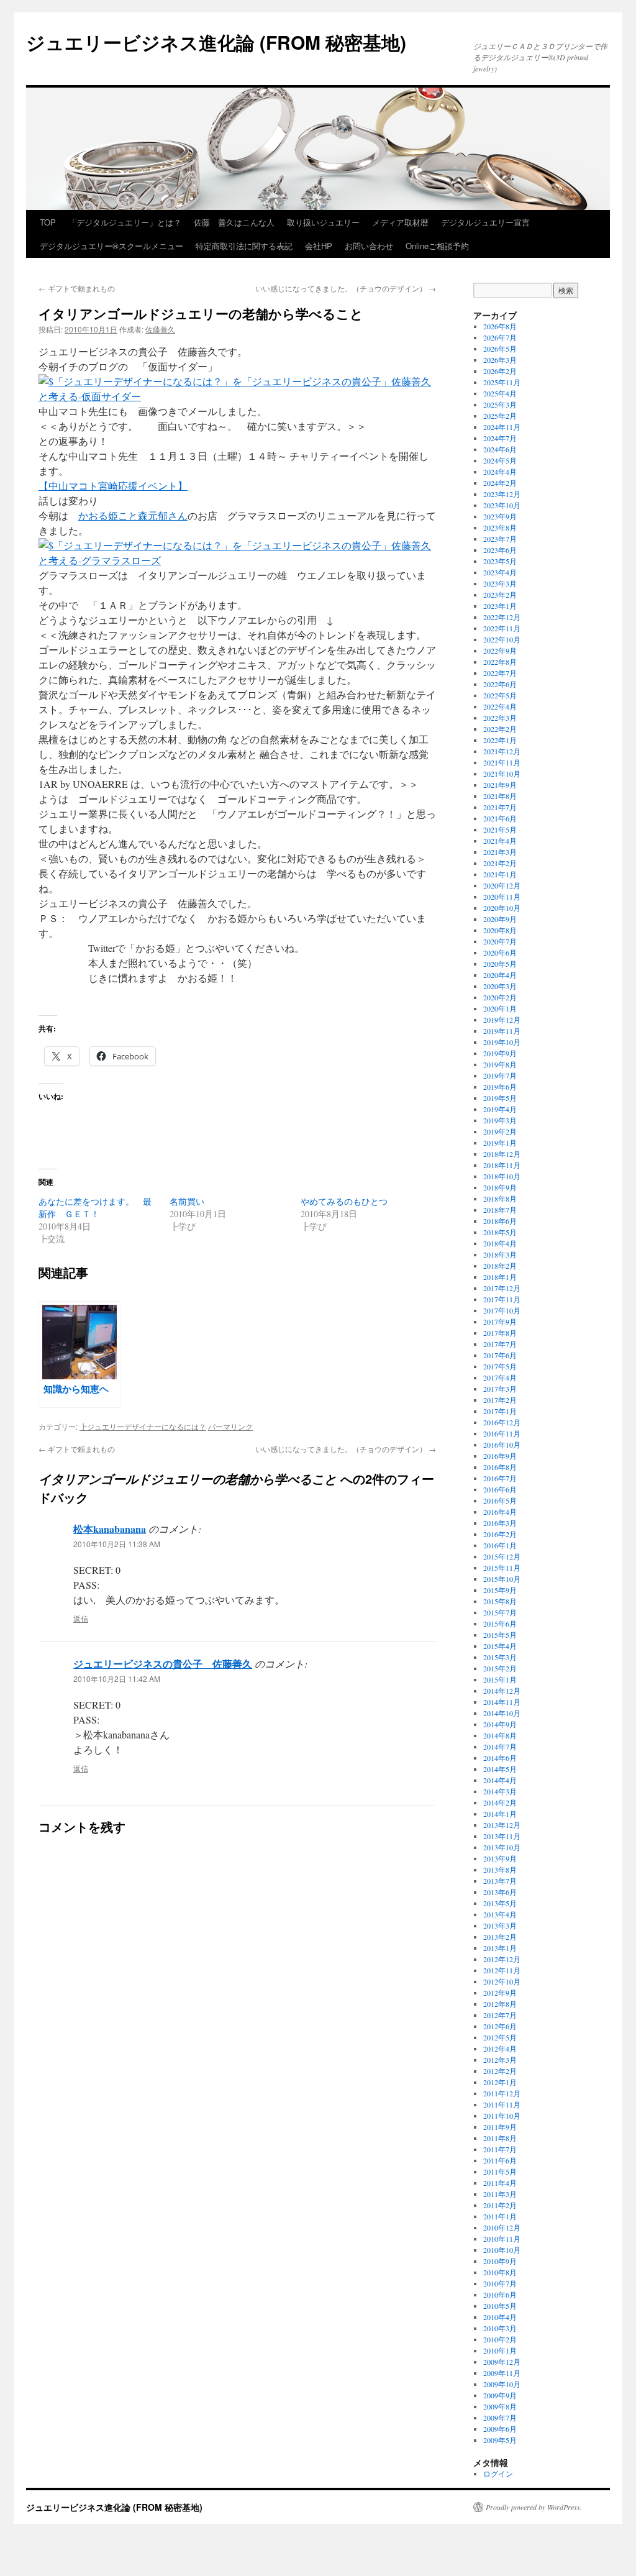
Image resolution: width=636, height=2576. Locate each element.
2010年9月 (500, 2261)
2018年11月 (502, 1165)
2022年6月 (500, 684)
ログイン (498, 2473)
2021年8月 (500, 796)
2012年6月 (500, 2026)
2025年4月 (500, 393)
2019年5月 (500, 1098)
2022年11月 (502, 628)
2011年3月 (500, 2194)
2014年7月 (500, 1747)
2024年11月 (502, 427)
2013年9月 (500, 1858)
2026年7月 (500, 337)
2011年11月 (502, 2104)
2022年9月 (500, 651)
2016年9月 (500, 1456)
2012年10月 (502, 1981)
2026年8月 (500, 326)
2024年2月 (500, 483)
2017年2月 (500, 1400)
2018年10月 (502, 1176)
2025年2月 (500, 416)
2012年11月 (502, 1970)
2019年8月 (500, 1064)
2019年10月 (502, 1042)
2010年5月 (500, 2306)
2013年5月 (500, 1903)
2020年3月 (500, 986)
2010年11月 (502, 2239)
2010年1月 (500, 2350)
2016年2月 (500, 1534)
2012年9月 (500, 1993)
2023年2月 (500, 595)
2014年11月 (502, 1702)
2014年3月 (500, 1791)
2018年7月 (500, 1210)
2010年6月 (500, 2295)
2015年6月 (500, 1624)
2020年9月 (500, 919)
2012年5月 (500, 2037)
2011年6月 (500, 2160)
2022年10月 (502, 639)
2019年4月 (500, 1109)
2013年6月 (500, 1892)
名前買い (187, 1201)
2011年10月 (502, 2116)
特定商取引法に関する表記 (244, 246)
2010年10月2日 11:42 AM (117, 1679)
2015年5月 (500, 1635)
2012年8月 (500, 2004)
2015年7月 (500, 1612)
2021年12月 (502, 751)
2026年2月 (500, 371)
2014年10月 (502, 1713)
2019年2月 (500, 1131)
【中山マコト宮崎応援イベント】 (113, 486)
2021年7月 (500, 807)
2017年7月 (500, 1344)
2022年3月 (500, 718)
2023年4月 (500, 572)
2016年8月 (500, 1467)
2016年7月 (500, 1478)
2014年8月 (500, 1735)
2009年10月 (502, 2384)
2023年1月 (500, 606)
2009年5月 (500, 2440)
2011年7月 (500, 2149)
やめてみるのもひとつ (344, 1201)
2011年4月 (500, 2183)
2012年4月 (500, 2048)
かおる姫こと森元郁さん (133, 515)
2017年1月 (500, 1411)
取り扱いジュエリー (323, 222)
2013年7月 (500, 1881)
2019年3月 (500, 1120)
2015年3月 (500, 1657)
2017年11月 (502, 1299)
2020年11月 (502, 897)
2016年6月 (500, 1489)
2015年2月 (500, 1668)
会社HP (319, 246)
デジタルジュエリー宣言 (485, 222)
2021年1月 (500, 874)
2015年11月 (502, 1568)
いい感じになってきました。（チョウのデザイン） (346, 288)
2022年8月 (500, 662)
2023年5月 (500, 561)
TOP (48, 222)
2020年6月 (500, 952)
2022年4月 (500, 706)
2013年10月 (502, 1847)
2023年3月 (500, 583)
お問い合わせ (369, 246)
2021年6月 (500, 818)
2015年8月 (500, 1601)
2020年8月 (500, 930)
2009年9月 (500, 2395)
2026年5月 (500, 349)
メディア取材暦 (400, 222)
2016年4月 (500, 1512)
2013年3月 (500, 1925)
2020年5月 (500, 964)
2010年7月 (500, 2283)
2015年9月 (500, 1590)
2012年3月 (500, 2060)
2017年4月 (500, 1377)
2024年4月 (500, 472)
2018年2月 (500, 1266)
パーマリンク (230, 1426)
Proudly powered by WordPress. (534, 2507)
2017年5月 (500, 1366)
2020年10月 (502, 908)
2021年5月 (500, 829)
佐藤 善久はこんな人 (234, 222)
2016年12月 (502, 1422)
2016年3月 (500, 1523)
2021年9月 (500, 785)
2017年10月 (502, 1310)
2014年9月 (500, 1724)
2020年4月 (500, 975)
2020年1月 (500, 1008)
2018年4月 (500, 1243)
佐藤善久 (160, 329)
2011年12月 (502, 2093)
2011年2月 (500, 2205)
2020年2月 (500, 997)
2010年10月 (502, 2250)
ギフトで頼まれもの (77, 288)
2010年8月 (500, 2272)
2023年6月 (500, 550)
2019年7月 (500, 1076)
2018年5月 (500, 1232)
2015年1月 (500, 1679)
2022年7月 (500, 673)
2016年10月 (502, 1445)
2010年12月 (502, 2227)
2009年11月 (502, 2373)
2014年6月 (500, 1758)
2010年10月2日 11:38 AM (117, 1544)
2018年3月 (500, 1254)
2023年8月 (500, 528)
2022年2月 (500, 729)
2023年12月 (502, 494)
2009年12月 (502, 2362)
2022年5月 (500, 695)
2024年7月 (500, 438)
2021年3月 (500, 852)
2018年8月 (500, 1199)
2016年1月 (500, 1545)
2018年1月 (500, 1277)
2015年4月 (500, 1646)
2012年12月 (502, 1959)
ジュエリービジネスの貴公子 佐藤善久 (163, 1664)
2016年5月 (500, 1500)
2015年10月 (502, 1579)
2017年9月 (500, 1322)
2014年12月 (502, 1691)
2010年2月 (500, 2339)
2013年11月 (502, 1836)
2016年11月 (502, 1433)
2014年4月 (500, 1780)
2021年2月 (500, 863)
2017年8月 (500, 1333)
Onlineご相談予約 (437, 246)
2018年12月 (502, 1154)
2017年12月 (502, 1288)
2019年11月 (502, 1031)
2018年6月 (500, 1221)
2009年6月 (500, 2429)
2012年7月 (500, 2015)
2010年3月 (500, 2328)
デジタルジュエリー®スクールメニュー (111, 246)
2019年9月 (500, 1053)
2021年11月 (502, 762)
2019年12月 (502, 1020)
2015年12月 (502, 1556)
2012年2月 (500, 2071)
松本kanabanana (110, 1529)
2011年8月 (500, 2138)
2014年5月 (500, 1769)
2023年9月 (500, 516)
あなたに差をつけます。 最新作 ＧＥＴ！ (95, 1208)
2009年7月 (500, 2418)
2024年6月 (500, 449)
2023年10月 (502, 505)
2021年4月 (500, 841)
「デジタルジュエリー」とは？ (125, 222)
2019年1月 (500, 1143)
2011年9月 (500, 2127)
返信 (81, 1618)
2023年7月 (500, 539)
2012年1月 (500, 2082)
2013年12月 (502, 1825)
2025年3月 (500, 404)
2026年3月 (500, 360)
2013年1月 (500, 1948)
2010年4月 (500, 2317)
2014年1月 (500, 1814)
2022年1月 (500, 740)
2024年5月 (500, 460)
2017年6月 (500, 1355)
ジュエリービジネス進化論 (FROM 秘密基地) (216, 42)
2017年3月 (500, 1389)
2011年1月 (500, 2216)
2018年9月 (500, 1187)
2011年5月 (500, 2172)
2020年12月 (502, 885)
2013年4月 (500, 1914)
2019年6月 (500, 1087)
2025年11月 (502, 382)
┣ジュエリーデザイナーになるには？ (143, 1426)
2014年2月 (500, 1802)
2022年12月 (502, 617)
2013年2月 (500, 1937)
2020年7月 (500, 941)
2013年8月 (500, 1870)
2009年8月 (500, 2406)
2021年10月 (502, 774)
